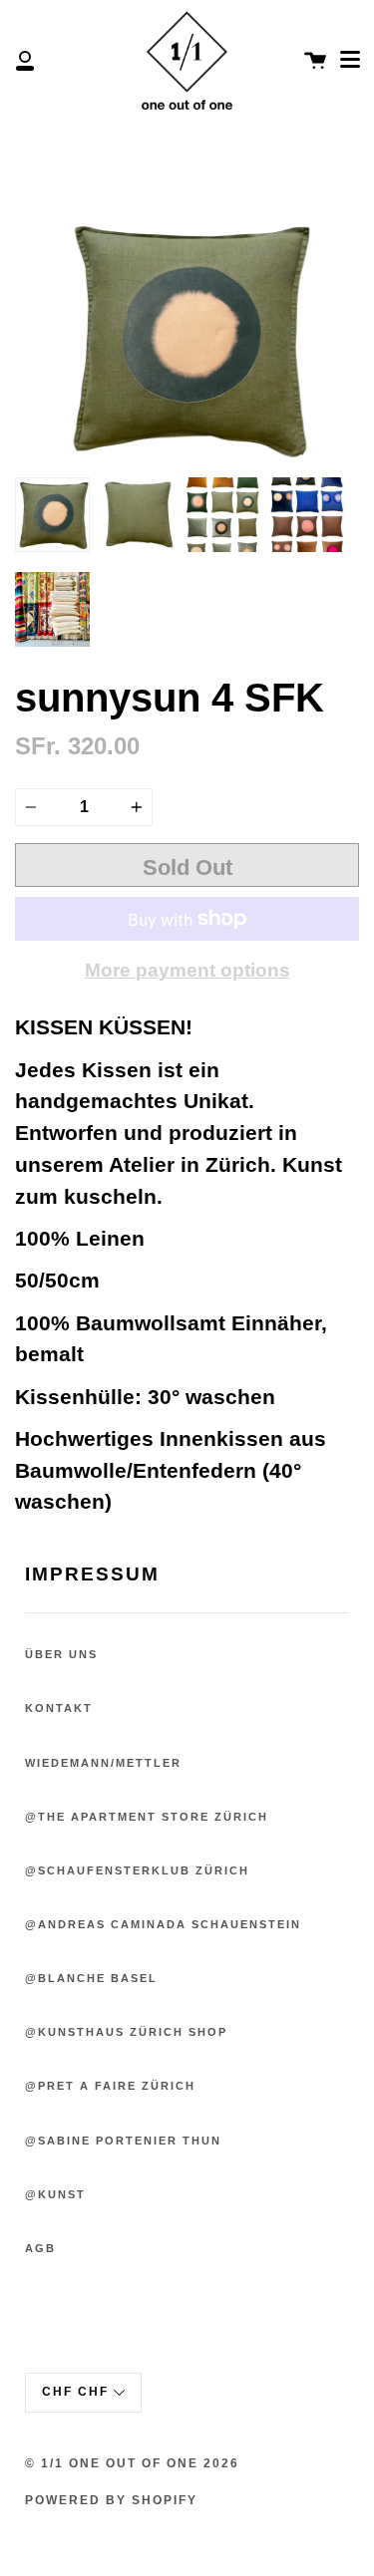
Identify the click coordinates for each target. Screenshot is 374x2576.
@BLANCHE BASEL (91, 1978)
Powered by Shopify (111, 2500)
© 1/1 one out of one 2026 (132, 2463)
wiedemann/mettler (103, 1763)
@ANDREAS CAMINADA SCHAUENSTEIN (163, 1924)
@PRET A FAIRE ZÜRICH (110, 2086)
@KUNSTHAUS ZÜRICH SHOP (126, 2032)
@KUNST (55, 2194)
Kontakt (59, 1708)
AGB (40, 2248)
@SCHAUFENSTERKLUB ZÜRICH (137, 1870)
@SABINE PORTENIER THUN (123, 2141)
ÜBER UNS (61, 1654)
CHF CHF (75, 2392)
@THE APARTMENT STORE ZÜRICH (147, 1817)
